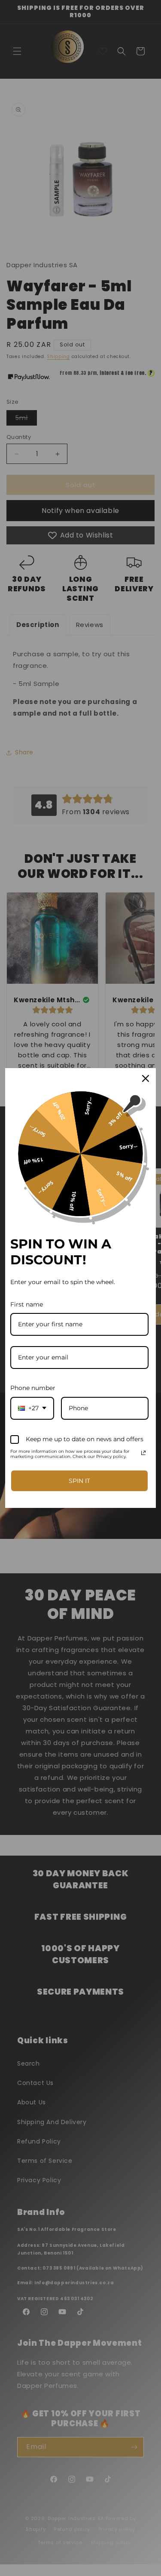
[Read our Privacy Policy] (143, 1453)
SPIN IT (79, 1481)
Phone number (33, 1388)
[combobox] (32, 1408)
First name (27, 1304)
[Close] (146, 1078)
